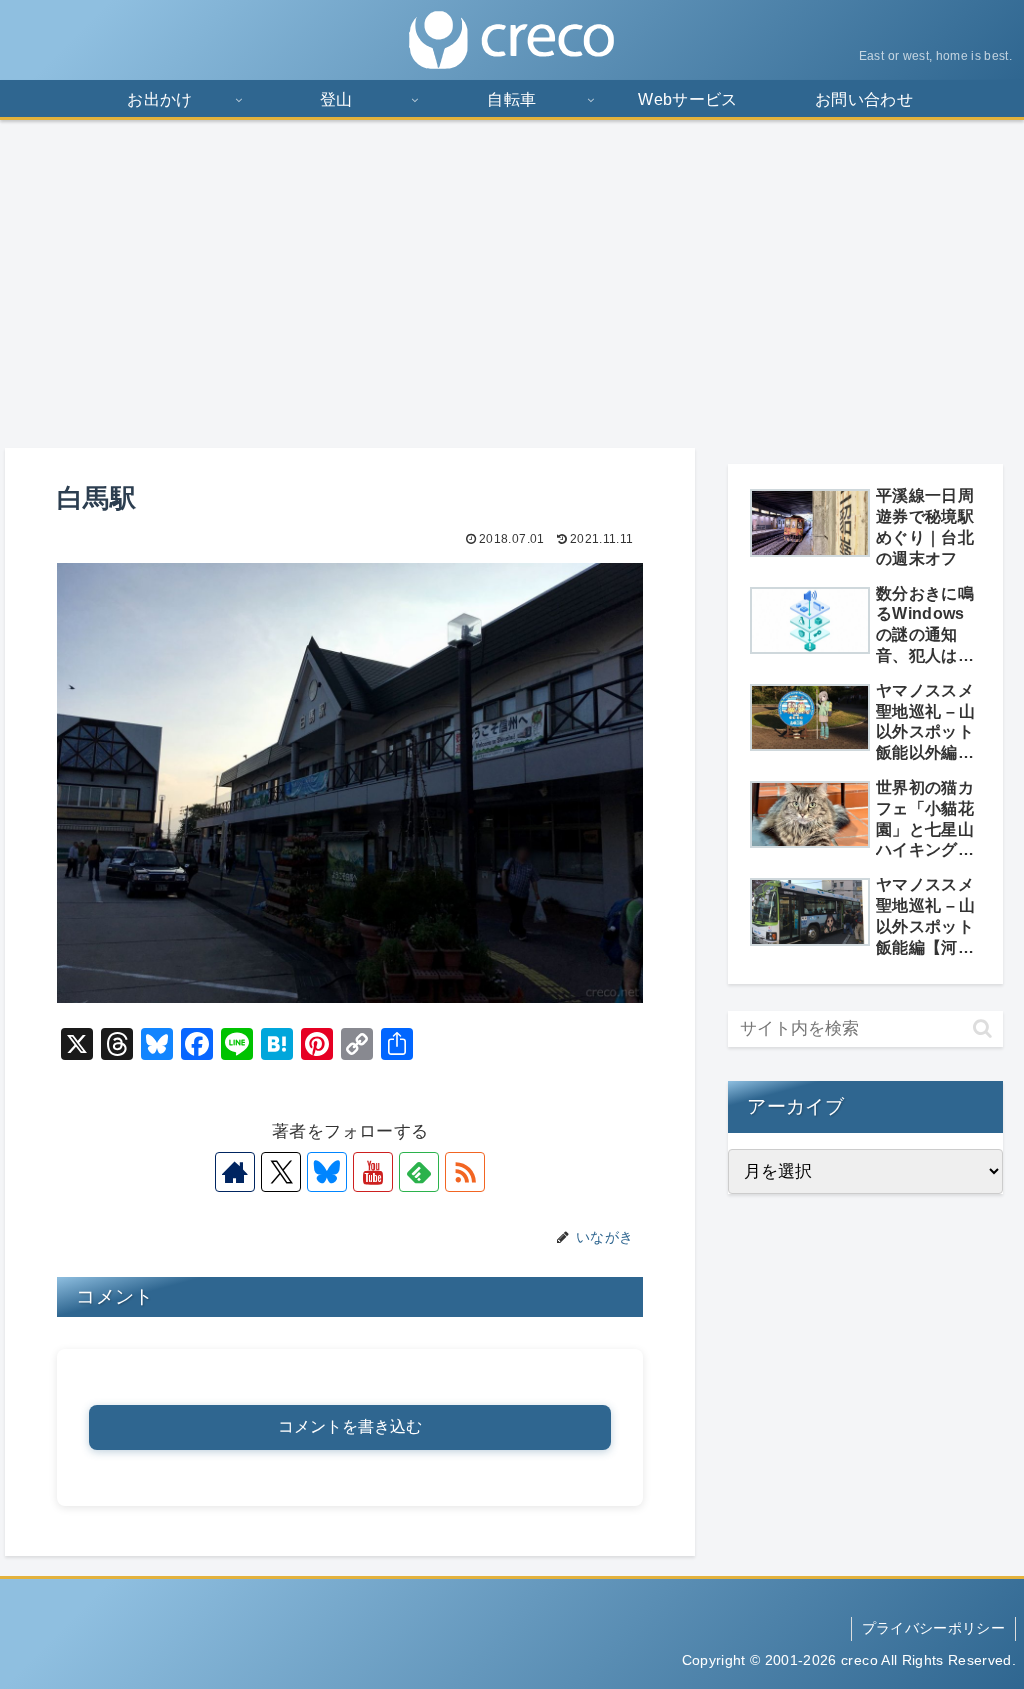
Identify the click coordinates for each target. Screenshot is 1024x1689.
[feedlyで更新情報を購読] (419, 1172)
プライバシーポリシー (933, 1628)
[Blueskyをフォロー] (327, 1172)
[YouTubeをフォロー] (373, 1172)
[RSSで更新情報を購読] (465, 1172)
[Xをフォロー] (281, 1172)
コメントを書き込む (350, 1426)
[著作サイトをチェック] (235, 1172)
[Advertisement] (512, 284)
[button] (982, 1028)
